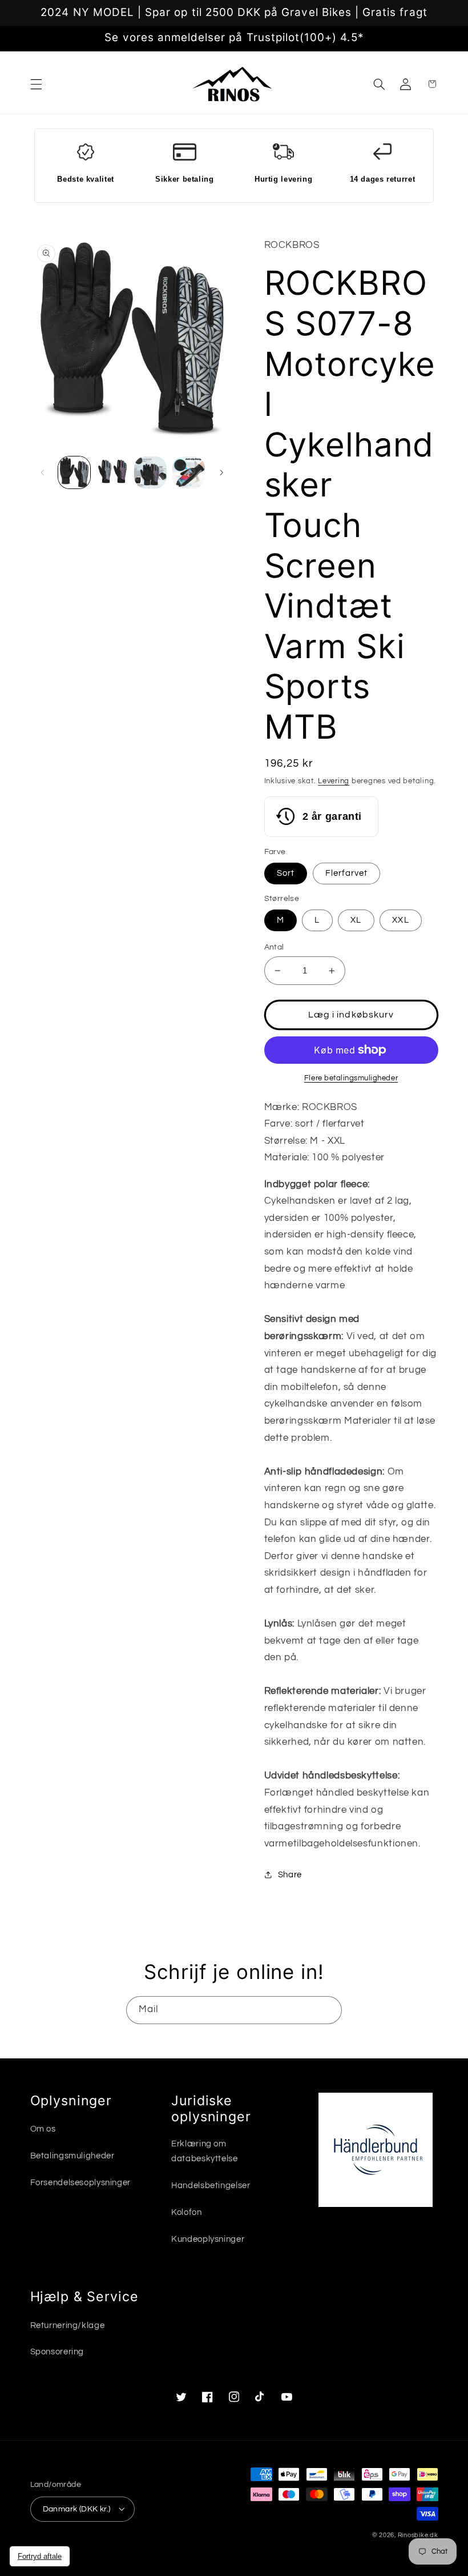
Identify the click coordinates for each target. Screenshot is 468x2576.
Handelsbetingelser (211, 2186)
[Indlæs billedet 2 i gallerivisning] (112, 472)
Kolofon (186, 2212)
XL (356, 920)
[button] (36, 84)
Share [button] (290, 1875)
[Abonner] (328, 2010)
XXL (400, 920)
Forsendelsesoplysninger (81, 2183)
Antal (274, 947)
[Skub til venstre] (43, 472)
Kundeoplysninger (208, 2239)
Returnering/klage (68, 2325)
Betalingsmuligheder (72, 2156)
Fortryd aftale (40, 2556)
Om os (43, 2129)
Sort (286, 873)
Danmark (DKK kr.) (77, 2509)
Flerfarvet (347, 873)
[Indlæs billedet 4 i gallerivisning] (150, 472)
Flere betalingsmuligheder (351, 1078)
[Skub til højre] (221, 472)
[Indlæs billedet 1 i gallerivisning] (74, 472)
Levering (334, 781)
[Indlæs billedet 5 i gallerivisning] (188, 472)
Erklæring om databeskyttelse (204, 2151)
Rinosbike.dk (418, 2535)
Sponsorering (57, 2352)
